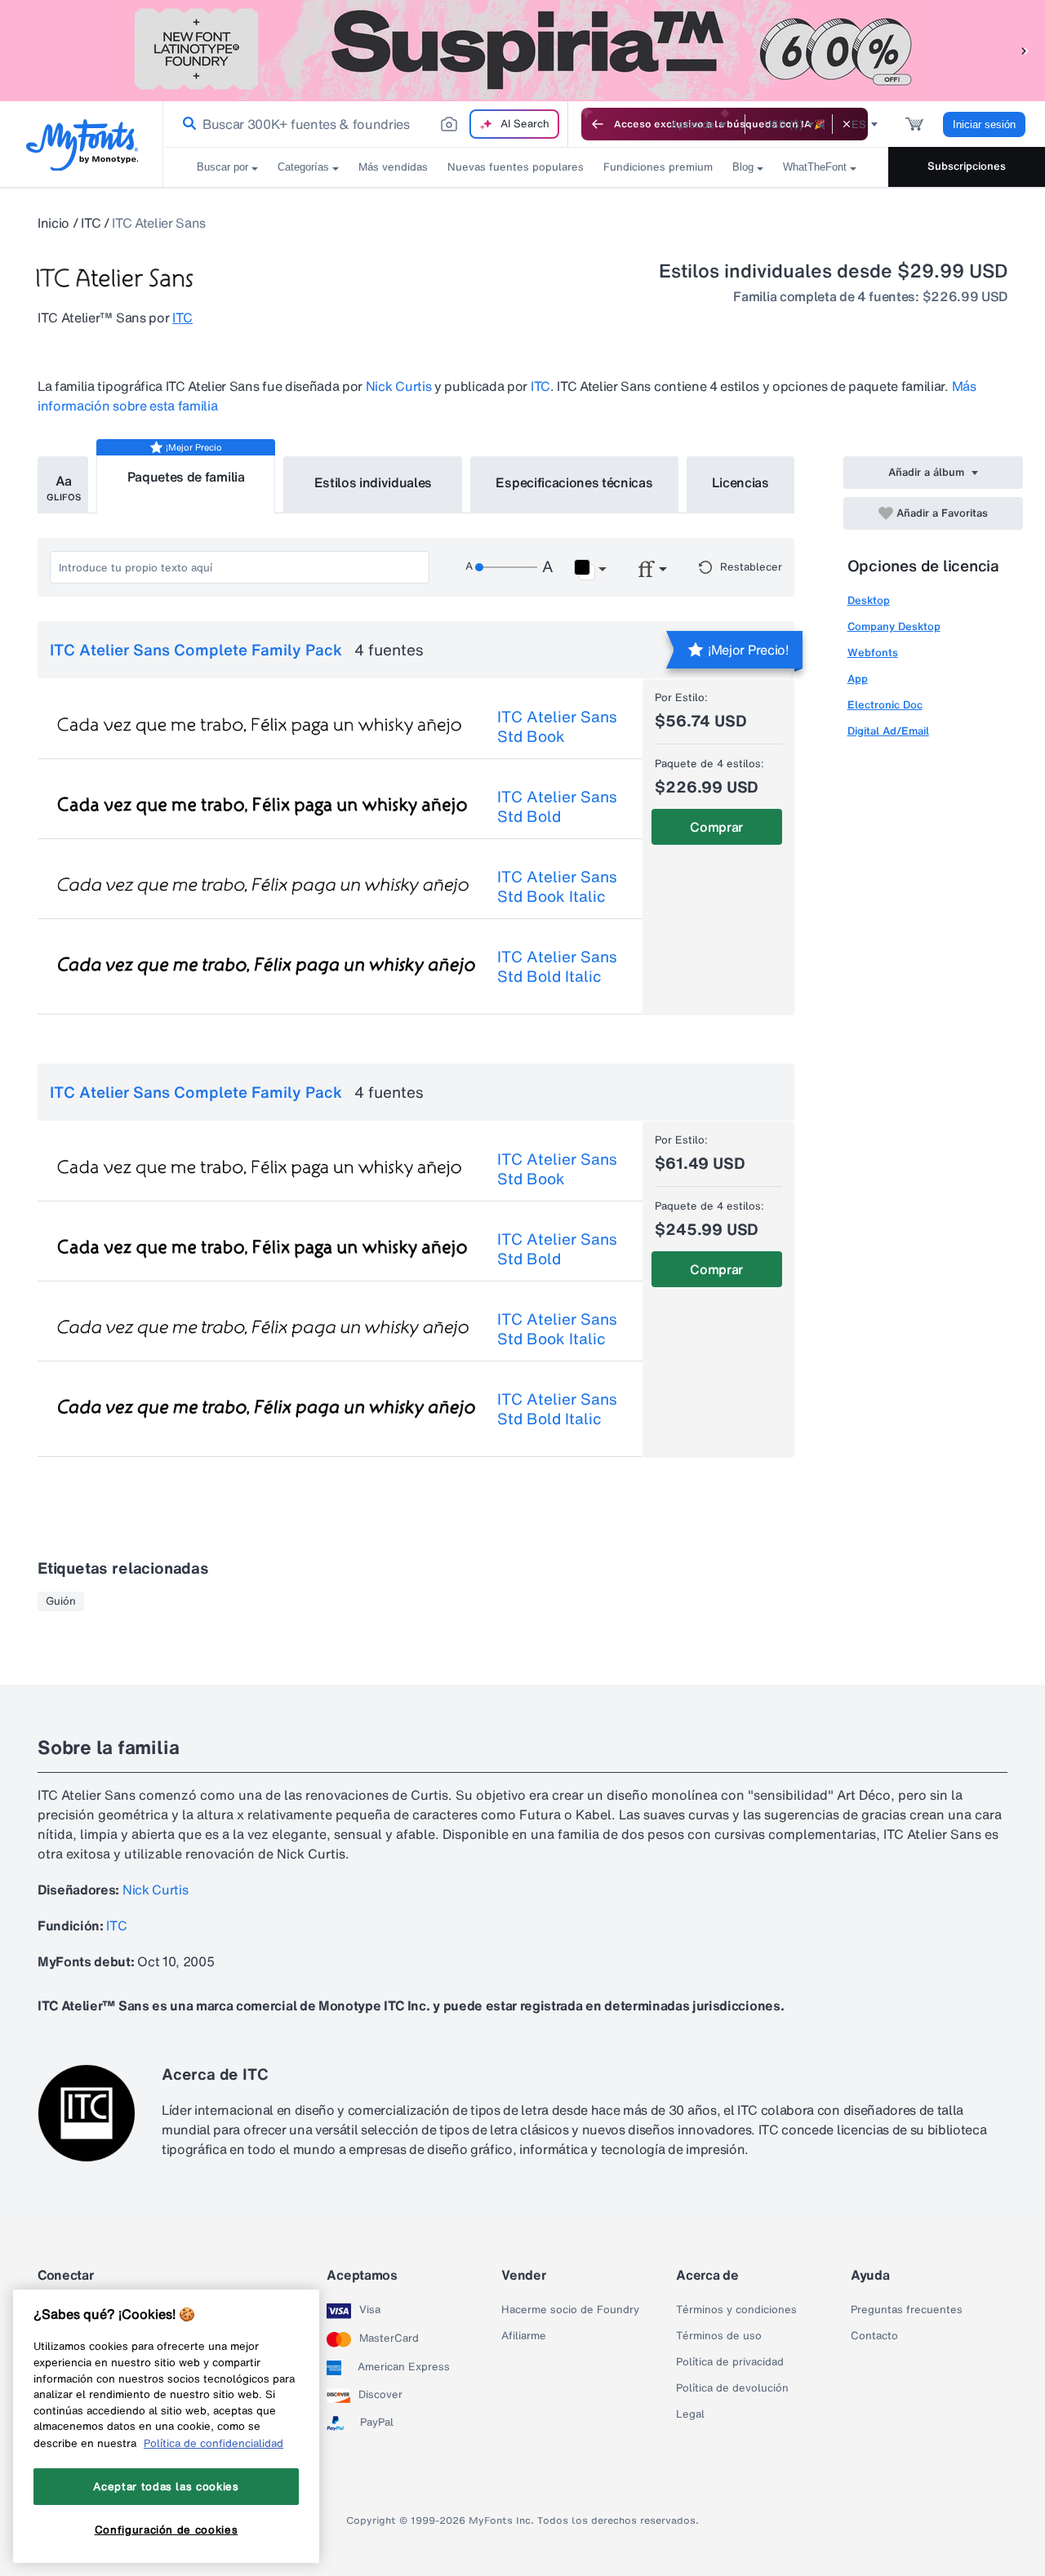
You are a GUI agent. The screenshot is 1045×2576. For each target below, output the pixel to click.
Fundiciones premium (658, 167)
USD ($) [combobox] (783, 124)
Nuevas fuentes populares (516, 167)
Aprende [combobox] (693, 124)
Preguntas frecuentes (907, 2310)
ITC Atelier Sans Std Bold (557, 806)
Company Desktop (894, 626)
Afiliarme (524, 2336)
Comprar (716, 827)
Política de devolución (732, 2388)
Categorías (303, 167)
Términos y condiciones (736, 2310)
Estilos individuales (374, 482)
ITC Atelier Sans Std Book (557, 726)
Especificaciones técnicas (574, 482)
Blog (743, 167)
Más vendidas (393, 167)
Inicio (53, 223)
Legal (690, 2414)
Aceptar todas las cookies (166, 2486)
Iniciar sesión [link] (984, 124)
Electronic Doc (885, 705)
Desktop (869, 600)
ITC (91, 223)
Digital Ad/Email (888, 731)
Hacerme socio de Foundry (570, 2310)
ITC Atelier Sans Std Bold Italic (557, 966)
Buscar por (222, 167)
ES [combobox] (859, 124)
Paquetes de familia (186, 477)
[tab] (63, 485)
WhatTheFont (815, 167)
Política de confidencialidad (213, 2443)
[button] (1025, 50)
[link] (186, 124)
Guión (61, 1601)
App (858, 679)
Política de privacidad (730, 2362)
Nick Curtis (398, 386)
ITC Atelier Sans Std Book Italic (557, 886)
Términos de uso (719, 2336)
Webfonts (873, 653)
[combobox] (366, 124)
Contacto (874, 2336)
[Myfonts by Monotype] (82, 145)
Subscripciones (967, 166)
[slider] (506, 567)
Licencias (740, 482)
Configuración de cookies (167, 2529)
